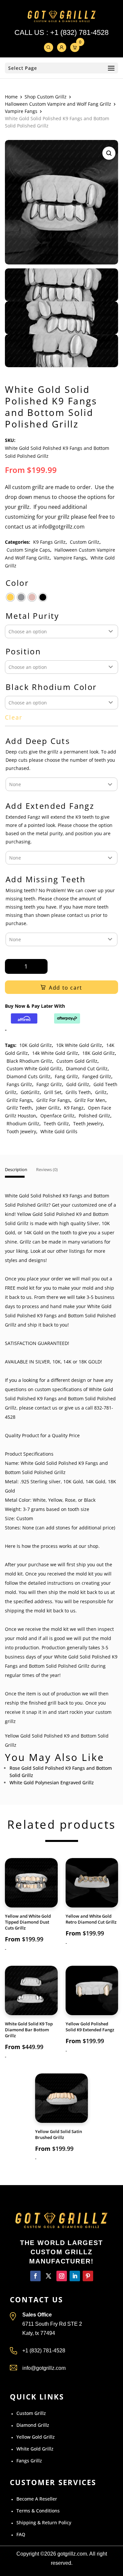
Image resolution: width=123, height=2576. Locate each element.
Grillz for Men (90, 1100)
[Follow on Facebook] (35, 2276)
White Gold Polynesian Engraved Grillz (52, 1782)
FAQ (21, 2534)
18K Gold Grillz (99, 1053)
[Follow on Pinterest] (88, 2276)
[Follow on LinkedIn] (75, 2276)
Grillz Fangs (19, 1100)
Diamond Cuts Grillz (29, 1076)
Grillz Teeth (19, 1108)
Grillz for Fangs (53, 1100)
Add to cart (66, 988)
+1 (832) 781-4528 (79, 32)
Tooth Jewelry (21, 1131)
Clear (14, 717)
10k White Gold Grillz (79, 1045)
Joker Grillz (48, 1108)
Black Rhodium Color (51, 687)
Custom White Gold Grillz (34, 1069)
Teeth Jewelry (88, 1124)
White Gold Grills (59, 1131)
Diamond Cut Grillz (87, 1069)
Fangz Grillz (49, 1084)
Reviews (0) (47, 1170)
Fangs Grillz (19, 1084)
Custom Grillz (85, 542)
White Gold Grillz (35, 2449)
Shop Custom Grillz (46, 97)
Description (16, 1170)
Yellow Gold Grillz (36, 2437)
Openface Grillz (57, 1116)
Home (11, 97)
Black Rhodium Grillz (29, 1061)
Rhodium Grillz (23, 1124)
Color (17, 583)
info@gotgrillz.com (44, 2368)
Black (90, 1500)
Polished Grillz (94, 1116)
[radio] (10, 597)
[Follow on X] (49, 2276)
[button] (109, 153)
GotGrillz (30, 1092)
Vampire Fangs (21, 111)
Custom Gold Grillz (77, 1061)
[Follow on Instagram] (62, 2276)
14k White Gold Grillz (55, 1053)
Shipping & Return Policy (44, 2522)
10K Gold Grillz (36, 1045)
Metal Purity (32, 616)
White (39, 1500)
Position (23, 652)
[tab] (16, 1173)
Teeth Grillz (56, 1124)
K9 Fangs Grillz (49, 542)
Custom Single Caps (28, 550)
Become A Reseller (37, 2499)
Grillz (101, 1092)
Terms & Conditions (38, 2511)
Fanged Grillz (97, 1076)
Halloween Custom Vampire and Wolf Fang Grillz (58, 104)
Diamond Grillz (33, 2425)
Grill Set (53, 1092)
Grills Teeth (78, 1092)
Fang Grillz (66, 1076)
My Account (62, 47)
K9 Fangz (74, 1108)
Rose (70, 1500)
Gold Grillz (78, 1084)
